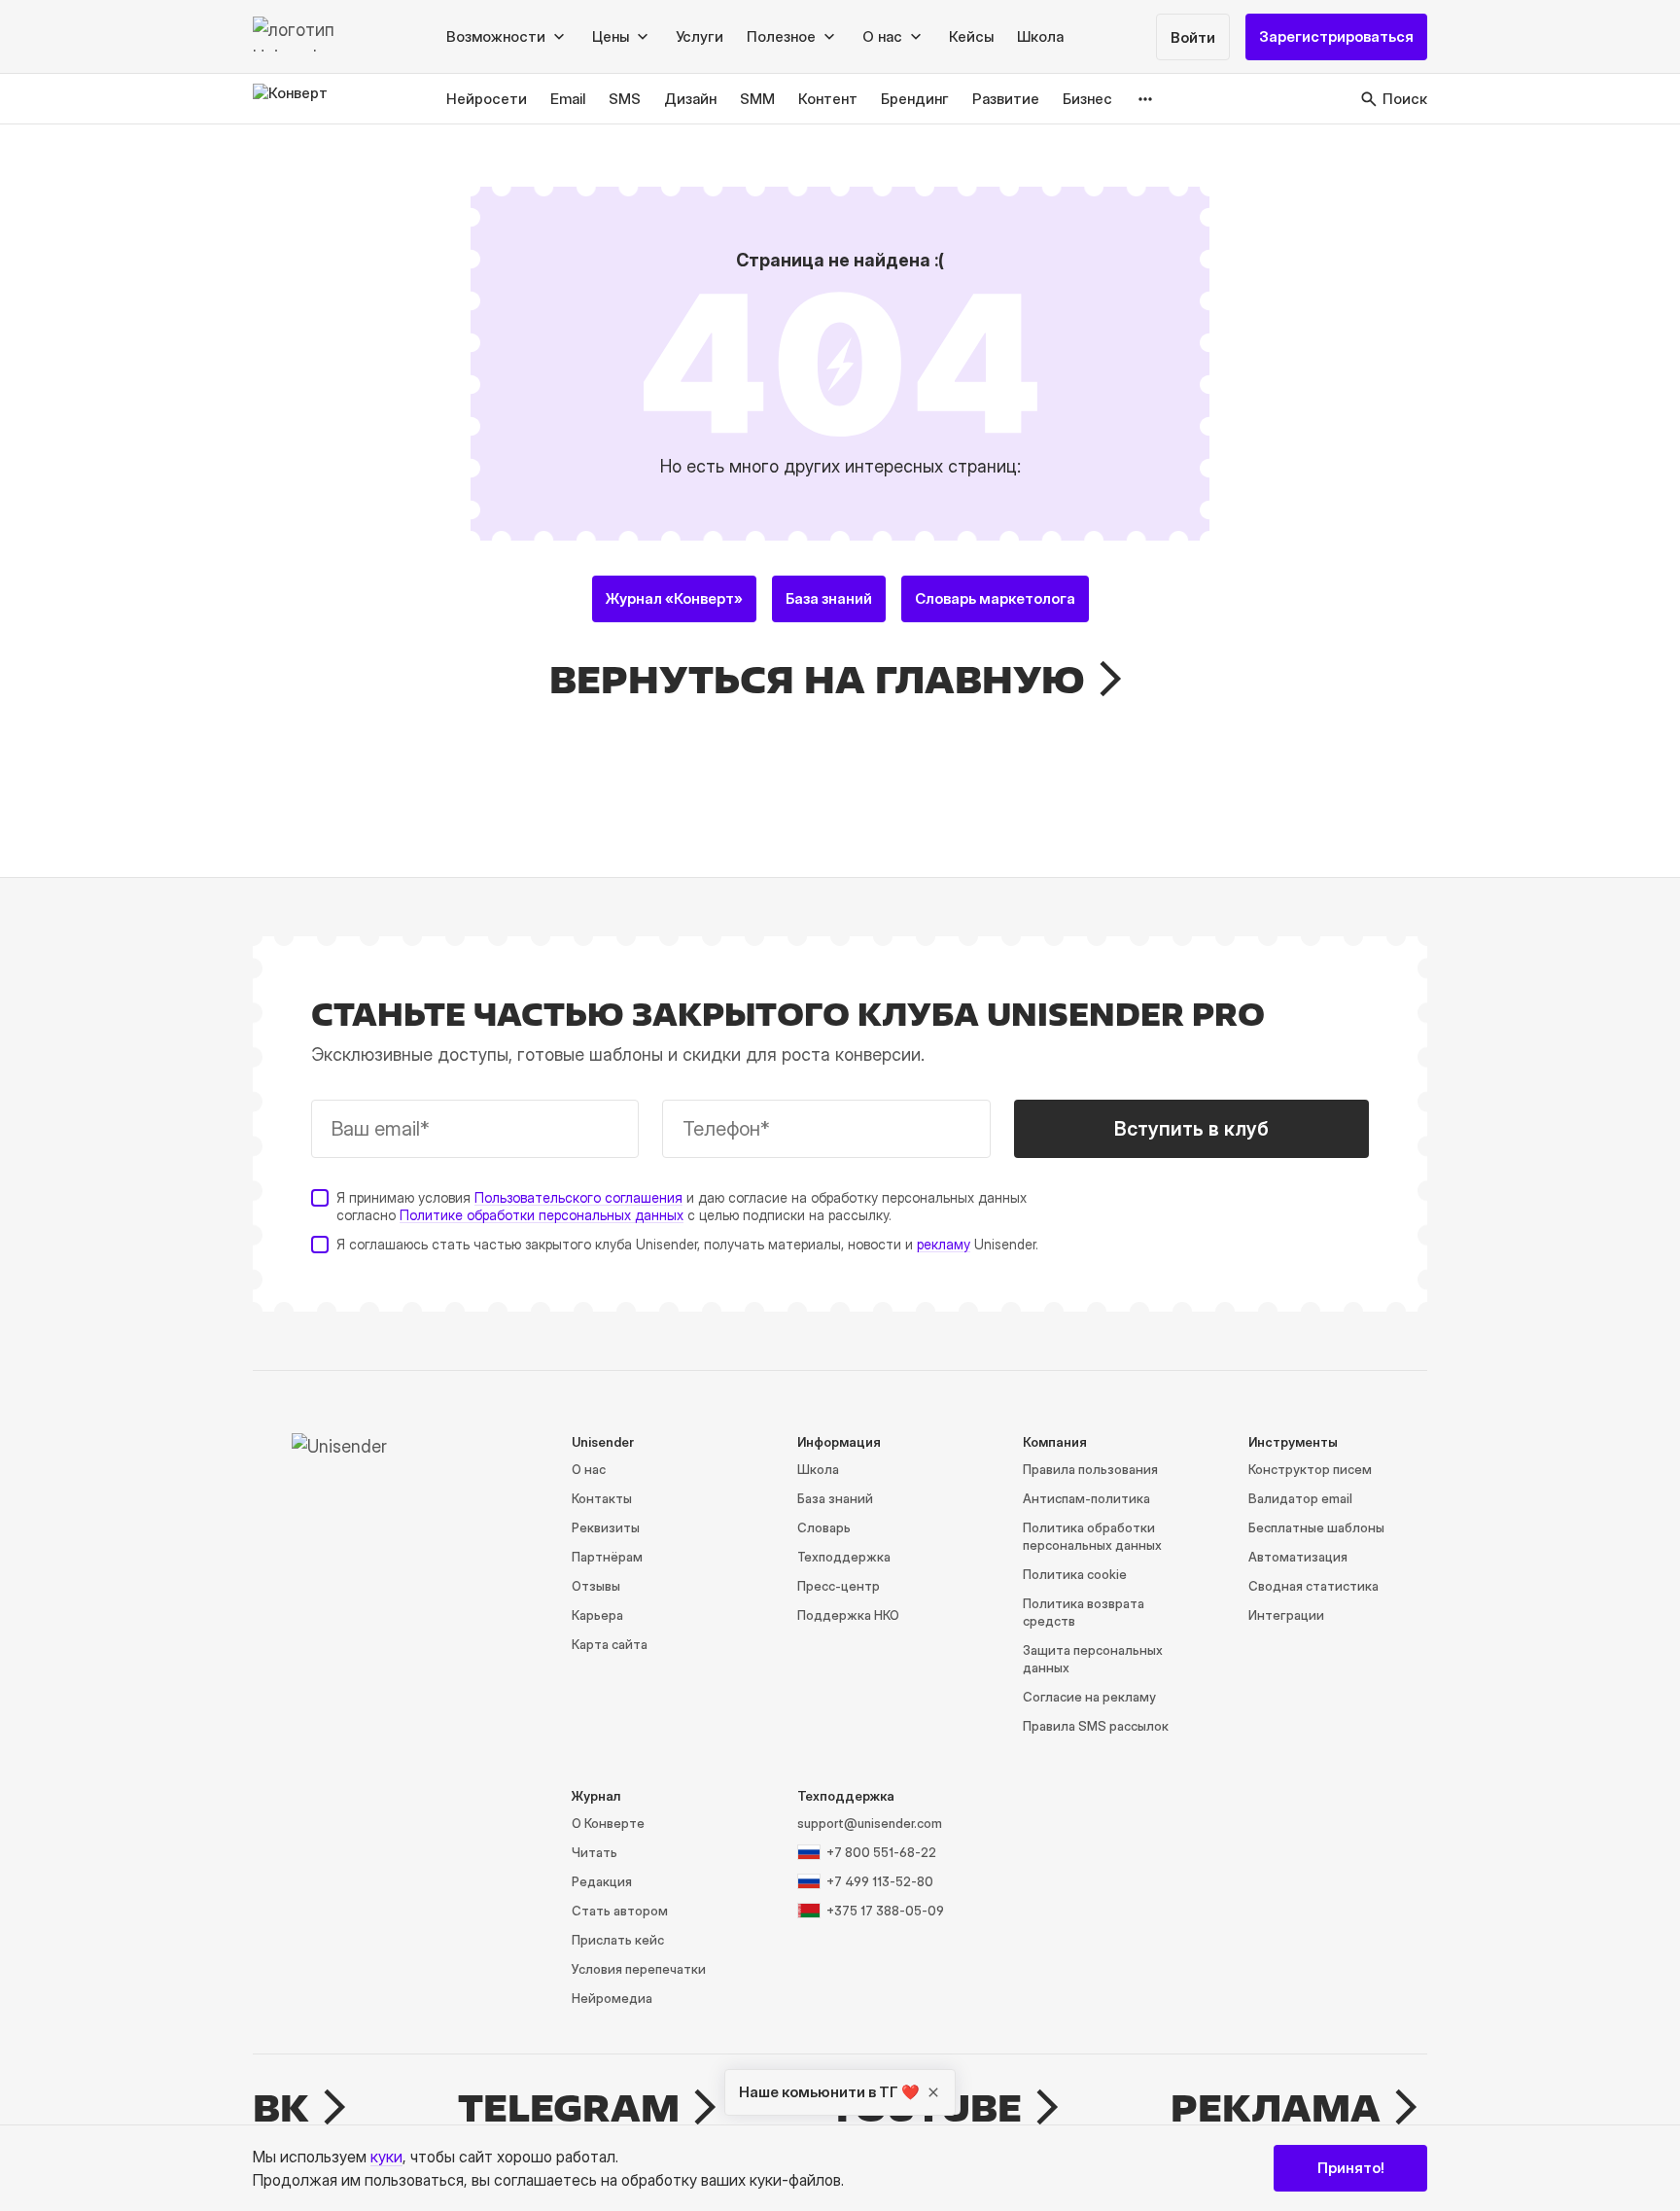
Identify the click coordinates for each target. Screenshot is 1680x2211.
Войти (1193, 37)
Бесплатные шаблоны (1316, 1527)
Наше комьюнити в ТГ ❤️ (829, 2092)
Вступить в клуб (1191, 1129)
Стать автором (620, 1911)
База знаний (829, 598)
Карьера (597, 1615)
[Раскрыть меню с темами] (1146, 99)
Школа (1040, 36)
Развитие (1006, 99)
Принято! (1351, 2168)
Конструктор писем (1310, 1469)
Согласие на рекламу (1089, 1697)
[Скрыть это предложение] (933, 2092)
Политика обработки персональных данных (1092, 1536)
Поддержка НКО (848, 1615)
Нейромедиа (612, 1998)
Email (568, 99)
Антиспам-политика (1086, 1498)
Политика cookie (1075, 1574)
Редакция (602, 1881)
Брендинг (915, 99)
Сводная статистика (1313, 1586)
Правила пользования (1090, 1469)
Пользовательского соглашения (578, 1197)
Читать (595, 1852)
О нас (589, 1469)
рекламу (944, 1244)
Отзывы (596, 1586)
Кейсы (971, 36)
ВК (281, 2108)
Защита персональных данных (1093, 1659)
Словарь (824, 1527)
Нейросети (487, 99)
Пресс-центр (839, 1586)
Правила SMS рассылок (1096, 1726)
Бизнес (1087, 99)
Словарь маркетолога (995, 598)
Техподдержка (844, 1557)
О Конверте (608, 1823)
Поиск (1405, 99)
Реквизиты (606, 1527)
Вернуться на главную (817, 680)
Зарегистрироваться (1336, 36)
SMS (625, 99)
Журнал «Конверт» (674, 598)
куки (386, 2157)
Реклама (1276, 2108)
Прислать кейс (618, 1940)
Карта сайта (610, 1644)
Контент (828, 99)
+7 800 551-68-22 (881, 1852)
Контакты (602, 1498)
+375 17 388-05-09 (885, 1911)
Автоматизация (1298, 1557)
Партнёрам (607, 1557)
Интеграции (1286, 1615)
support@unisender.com (870, 1823)
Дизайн (690, 99)
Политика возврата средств (1084, 1612)
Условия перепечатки (639, 1969)
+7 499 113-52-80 (880, 1881)
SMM (757, 99)
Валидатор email (1300, 1498)
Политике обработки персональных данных (542, 1215)
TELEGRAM (569, 2108)
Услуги (700, 36)
